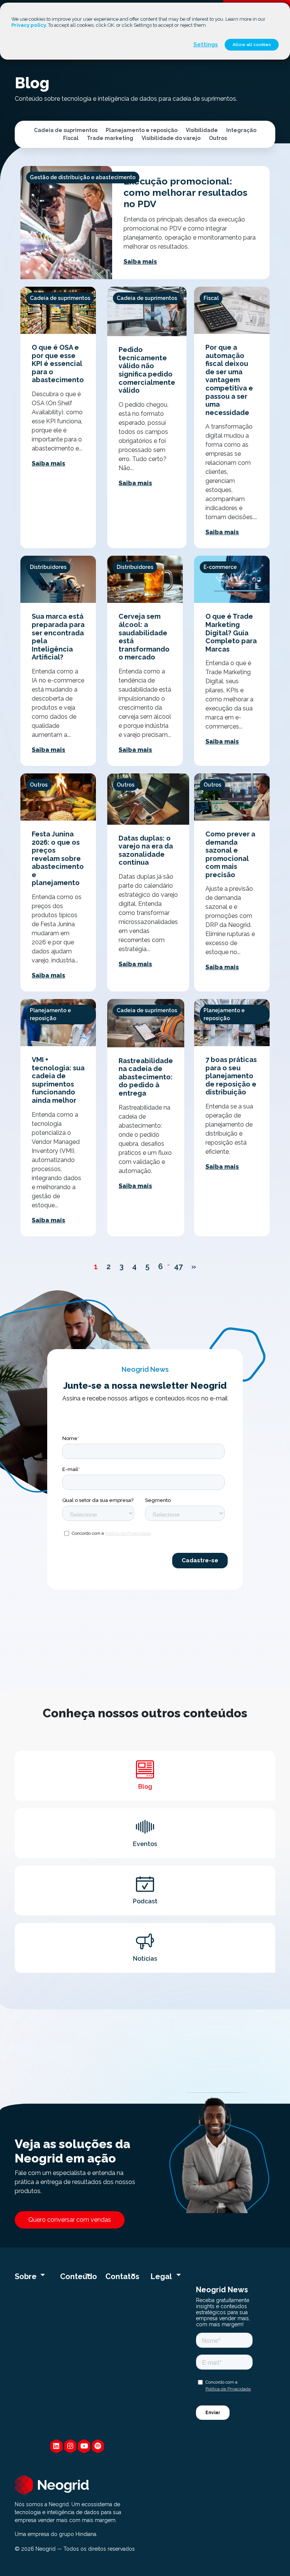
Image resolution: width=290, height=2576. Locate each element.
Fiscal (71, 138)
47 (178, 1266)
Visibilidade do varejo (171, 138)
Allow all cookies (252, 45)
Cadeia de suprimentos (66, 130)
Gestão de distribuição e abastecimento (83, 177)
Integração (241, 130)
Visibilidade (202, 130)
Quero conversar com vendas (70, 2220)
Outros (218, 138)
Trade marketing (110, 138)
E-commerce (220, 567)
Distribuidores (48, 567)
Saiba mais (140, 262)
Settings (206, 45)
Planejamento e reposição (142, 130)
